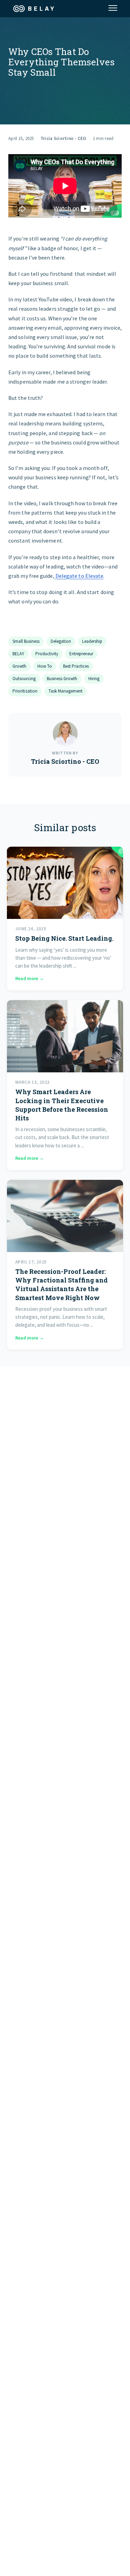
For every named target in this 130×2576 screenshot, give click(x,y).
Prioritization (25, 691)
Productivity (47, 654)
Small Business (26, 641)
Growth (19, 666)
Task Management (66, 691)
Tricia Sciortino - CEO (63, 138)
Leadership (92, 641)
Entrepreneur (81, 654)
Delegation (61, 641)
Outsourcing (24, 679)
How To (45, 666)
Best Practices (76, 666)
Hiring (94, 679)
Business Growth (62, 679)
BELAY (18, 654)
